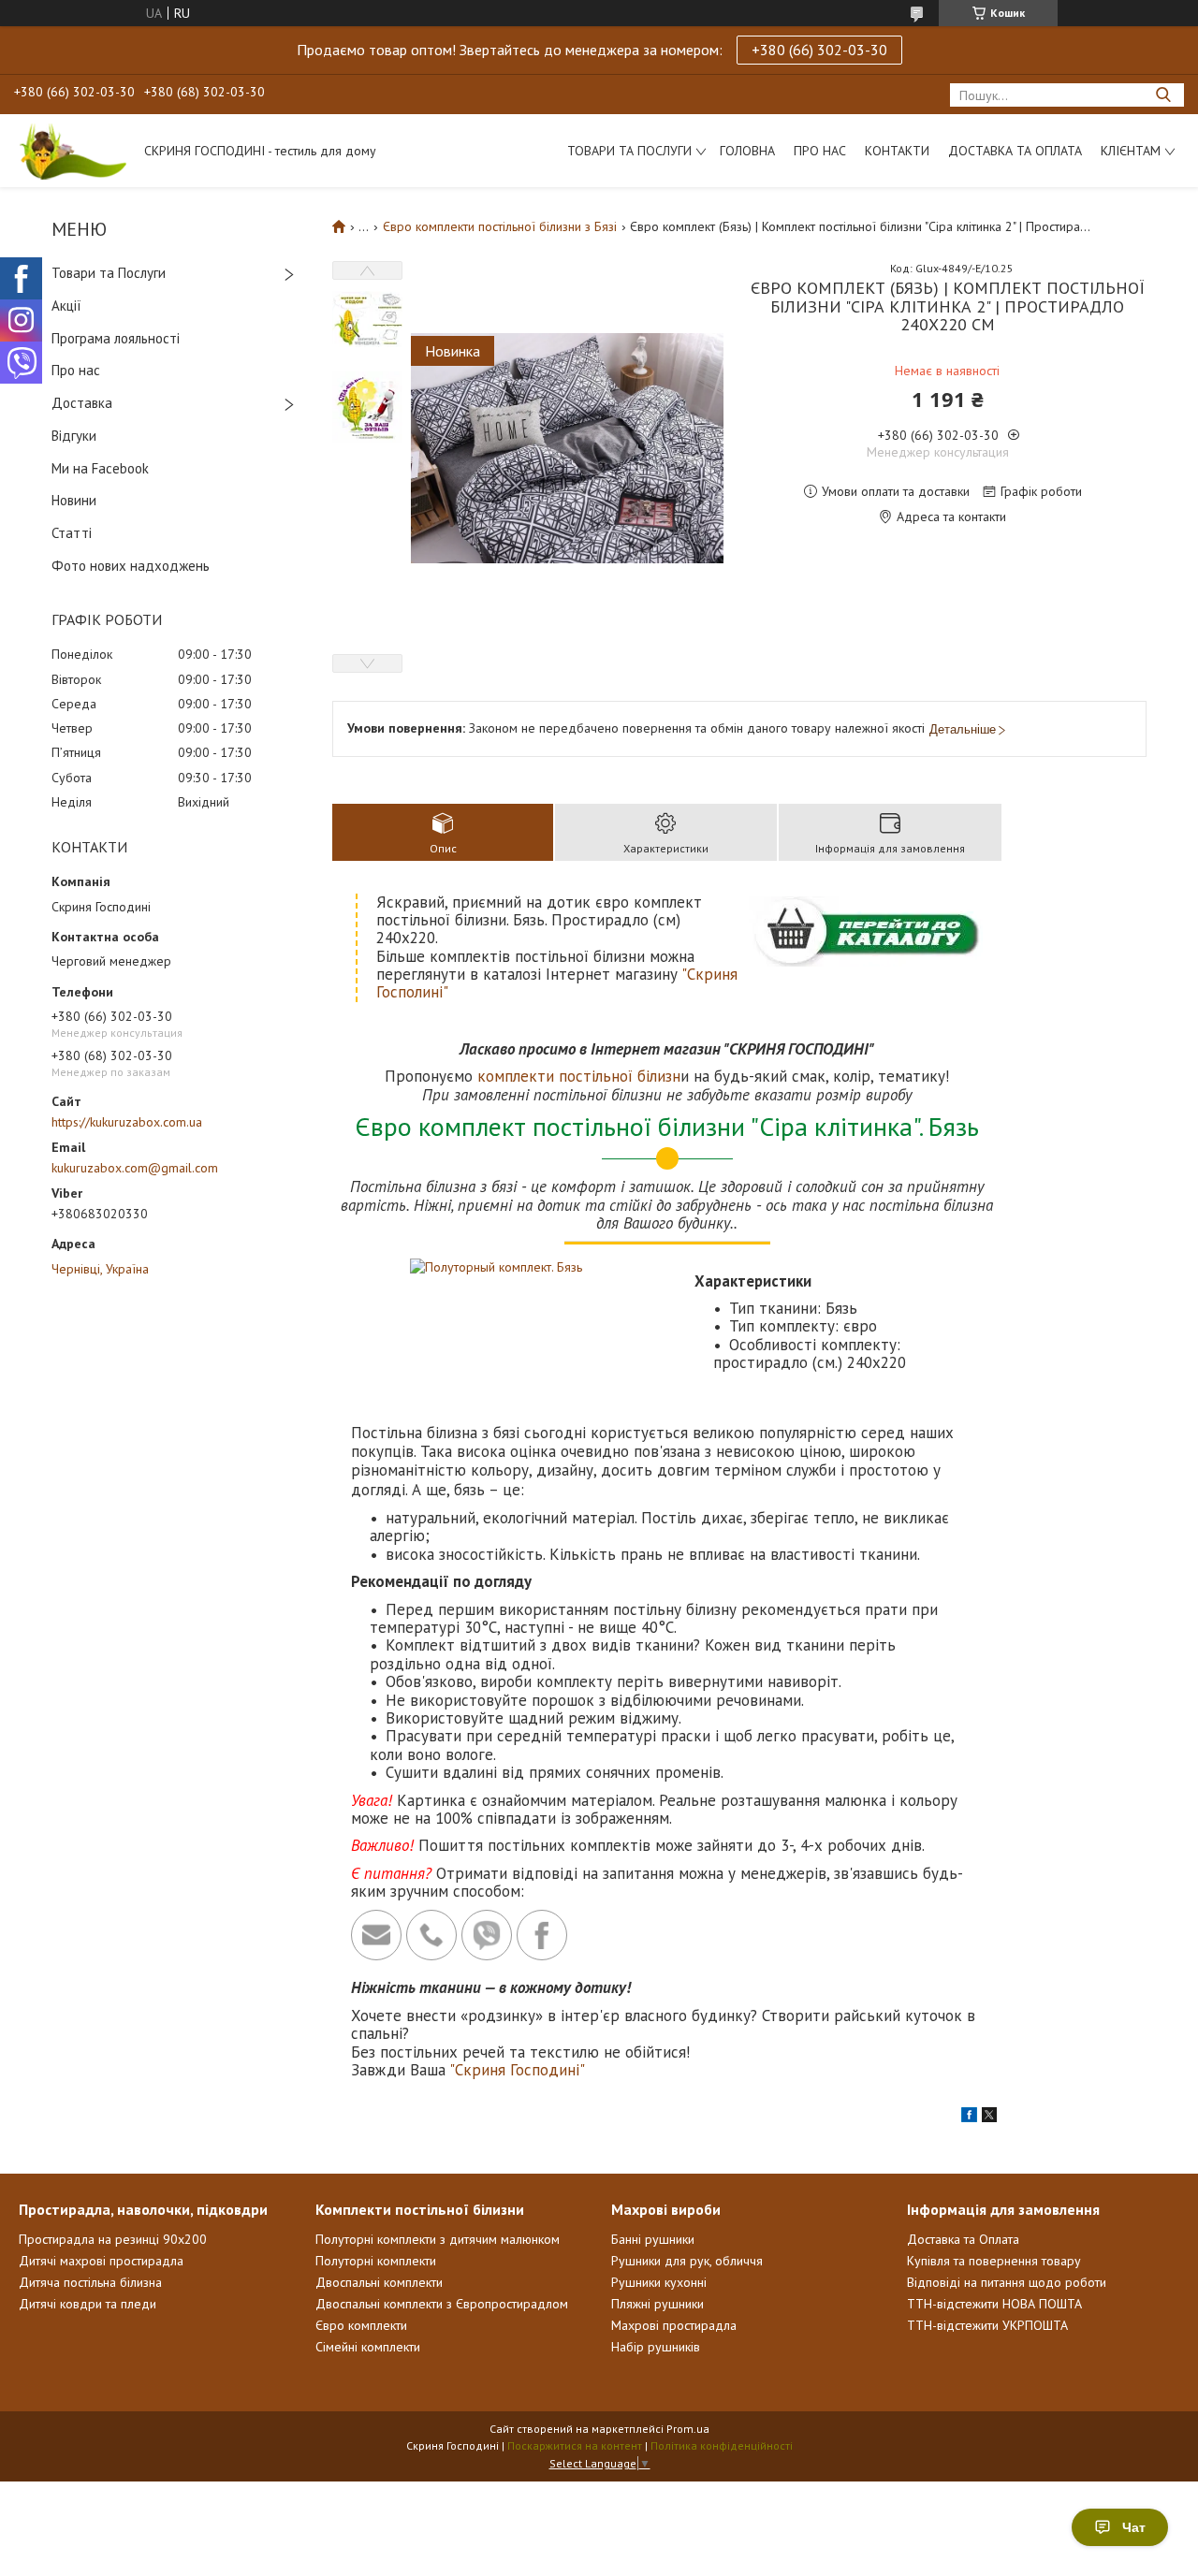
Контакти (897, 151)
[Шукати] (1163, 95)
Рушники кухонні (659, 2282)
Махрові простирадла (674, 2325)
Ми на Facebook (100, 468)
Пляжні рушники (657, 2304)
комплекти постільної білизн (579, 1076)
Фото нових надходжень (131, 566)
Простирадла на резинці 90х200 (113, 2239)
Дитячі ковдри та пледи (88, 2304)
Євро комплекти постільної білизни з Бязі (500, 226)
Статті (72, 533)
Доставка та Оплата (1015, 151)
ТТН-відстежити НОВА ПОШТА (994, 2304)
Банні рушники (653, 2239)
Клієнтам (1131, 151)
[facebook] (969, 2118)
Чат (1134, 2527)
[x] (989, 2118)
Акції (66, 306)
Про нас (820, 151)
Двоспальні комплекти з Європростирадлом (442, 2304)
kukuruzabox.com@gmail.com (135, 1168)
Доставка (82, 403)
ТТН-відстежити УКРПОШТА (987, 2325)
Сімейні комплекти (368, 2347)
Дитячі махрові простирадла (101, 2261)
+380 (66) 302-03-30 (819, 50)
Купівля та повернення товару (994, 2261)
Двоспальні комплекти (379, 2282)
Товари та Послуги (109, 273)
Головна (747, 151)
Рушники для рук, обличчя (687, 2261)
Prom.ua (688, 2429)
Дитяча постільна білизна (90, 2282)
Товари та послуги (629, 151)
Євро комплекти (361, 2325)
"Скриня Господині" (517, 2070)
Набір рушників (656, 2347)
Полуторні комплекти (376, 2261)
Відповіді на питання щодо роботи (1007, 2282)
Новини (74, 500)
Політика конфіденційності (722, 2445)
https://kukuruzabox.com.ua (127, 1122)
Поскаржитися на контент (575, 2445)
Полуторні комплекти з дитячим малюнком (438, 2239)
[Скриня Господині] (70, 151)
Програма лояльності (116, 338)
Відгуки (74, 436)
